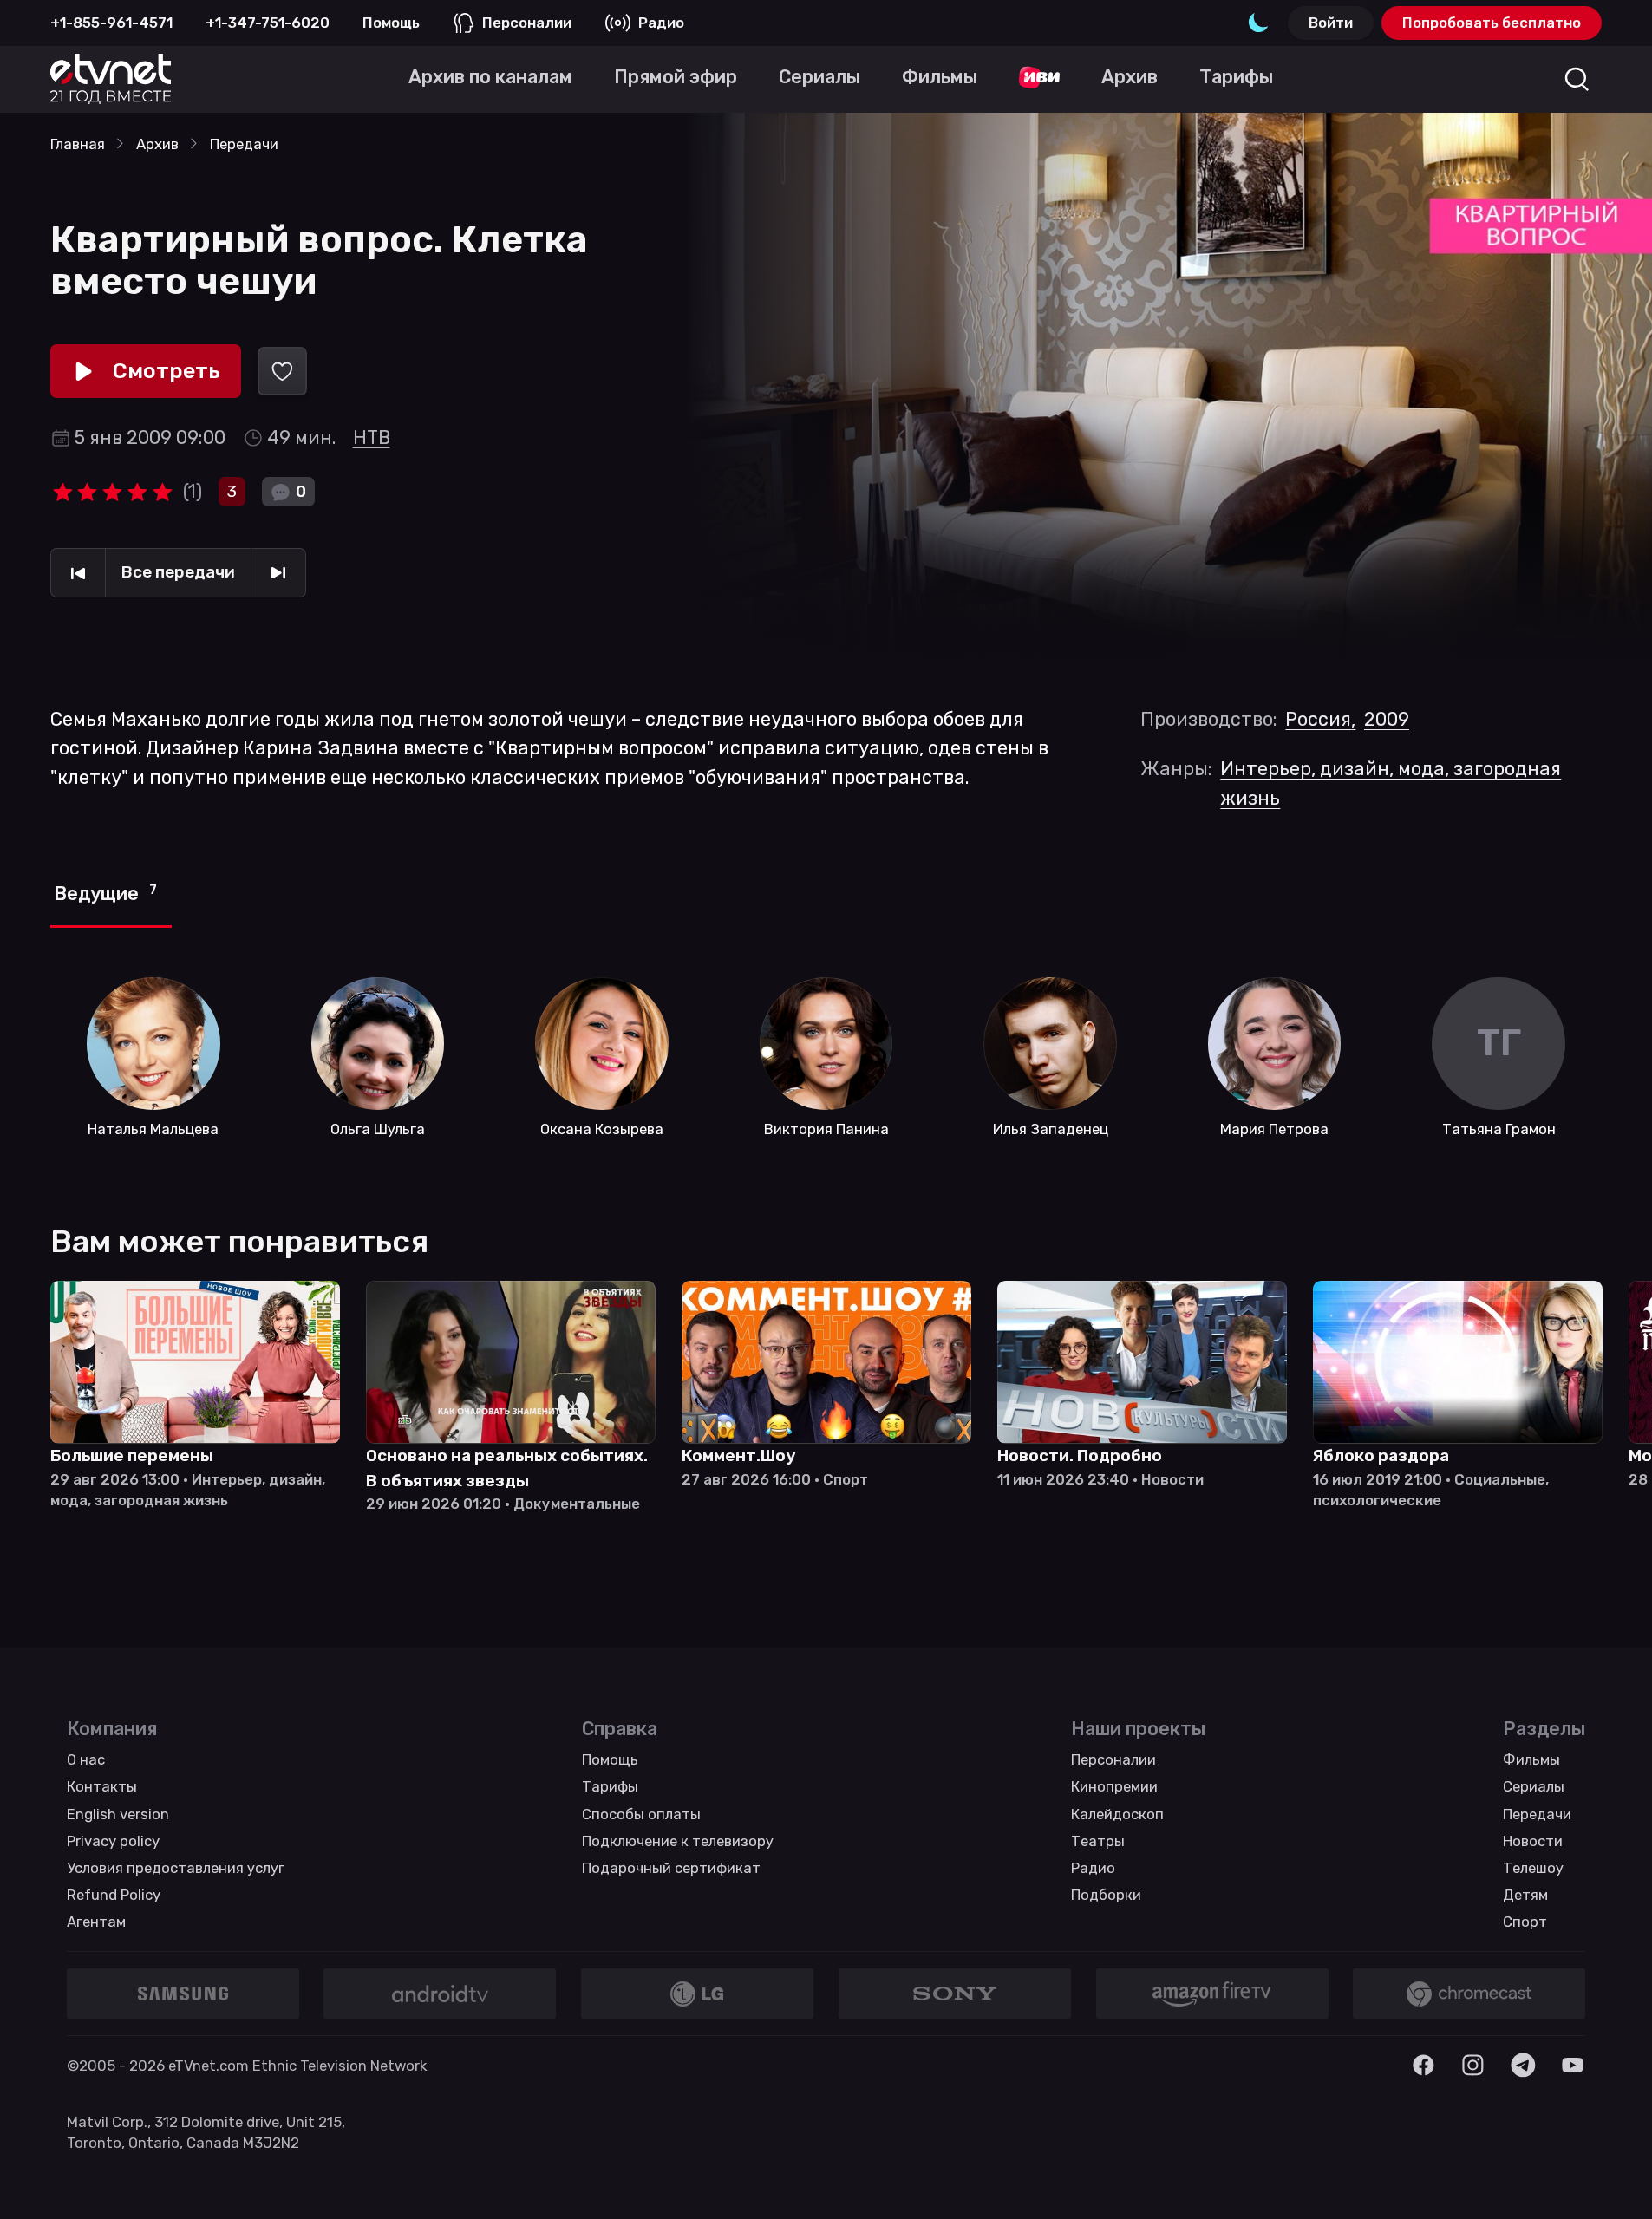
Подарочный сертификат (671, 1868)
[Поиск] (1577, 79)
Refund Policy (114, 1895)
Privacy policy (113, 1841)
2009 (1387, 719)
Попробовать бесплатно (1492, 23)
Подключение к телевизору (678, 1841)
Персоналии (527, 23)
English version (118, 1814)
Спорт (1525, 1922)
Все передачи (178, 572)
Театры (1098, 1841)
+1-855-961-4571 (111, 23)
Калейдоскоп (1117, 1814)
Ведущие (105, 894)
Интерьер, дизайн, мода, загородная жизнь (1391, 783)
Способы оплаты (641, 1814)
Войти (1331, 23)
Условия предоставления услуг (176, 1868)
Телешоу (1533, 1868)
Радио (661, 23)
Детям (1525, 1895)
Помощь (391, 23)
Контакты (102, 1786)
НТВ (372, 437)
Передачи (1537, 1814)
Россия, (1320, 719)
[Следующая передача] (278, 573)
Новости (1533, 1841)
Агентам (96, 1922)
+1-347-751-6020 (268, 23)
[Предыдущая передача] (78, 573)
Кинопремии (1114, 1786)
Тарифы (610, 1786)
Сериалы (1534, 1786)
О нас (86, 1759)
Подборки (1106, 1895)
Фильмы (1531, 1759)
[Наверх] (1611, 2178)
